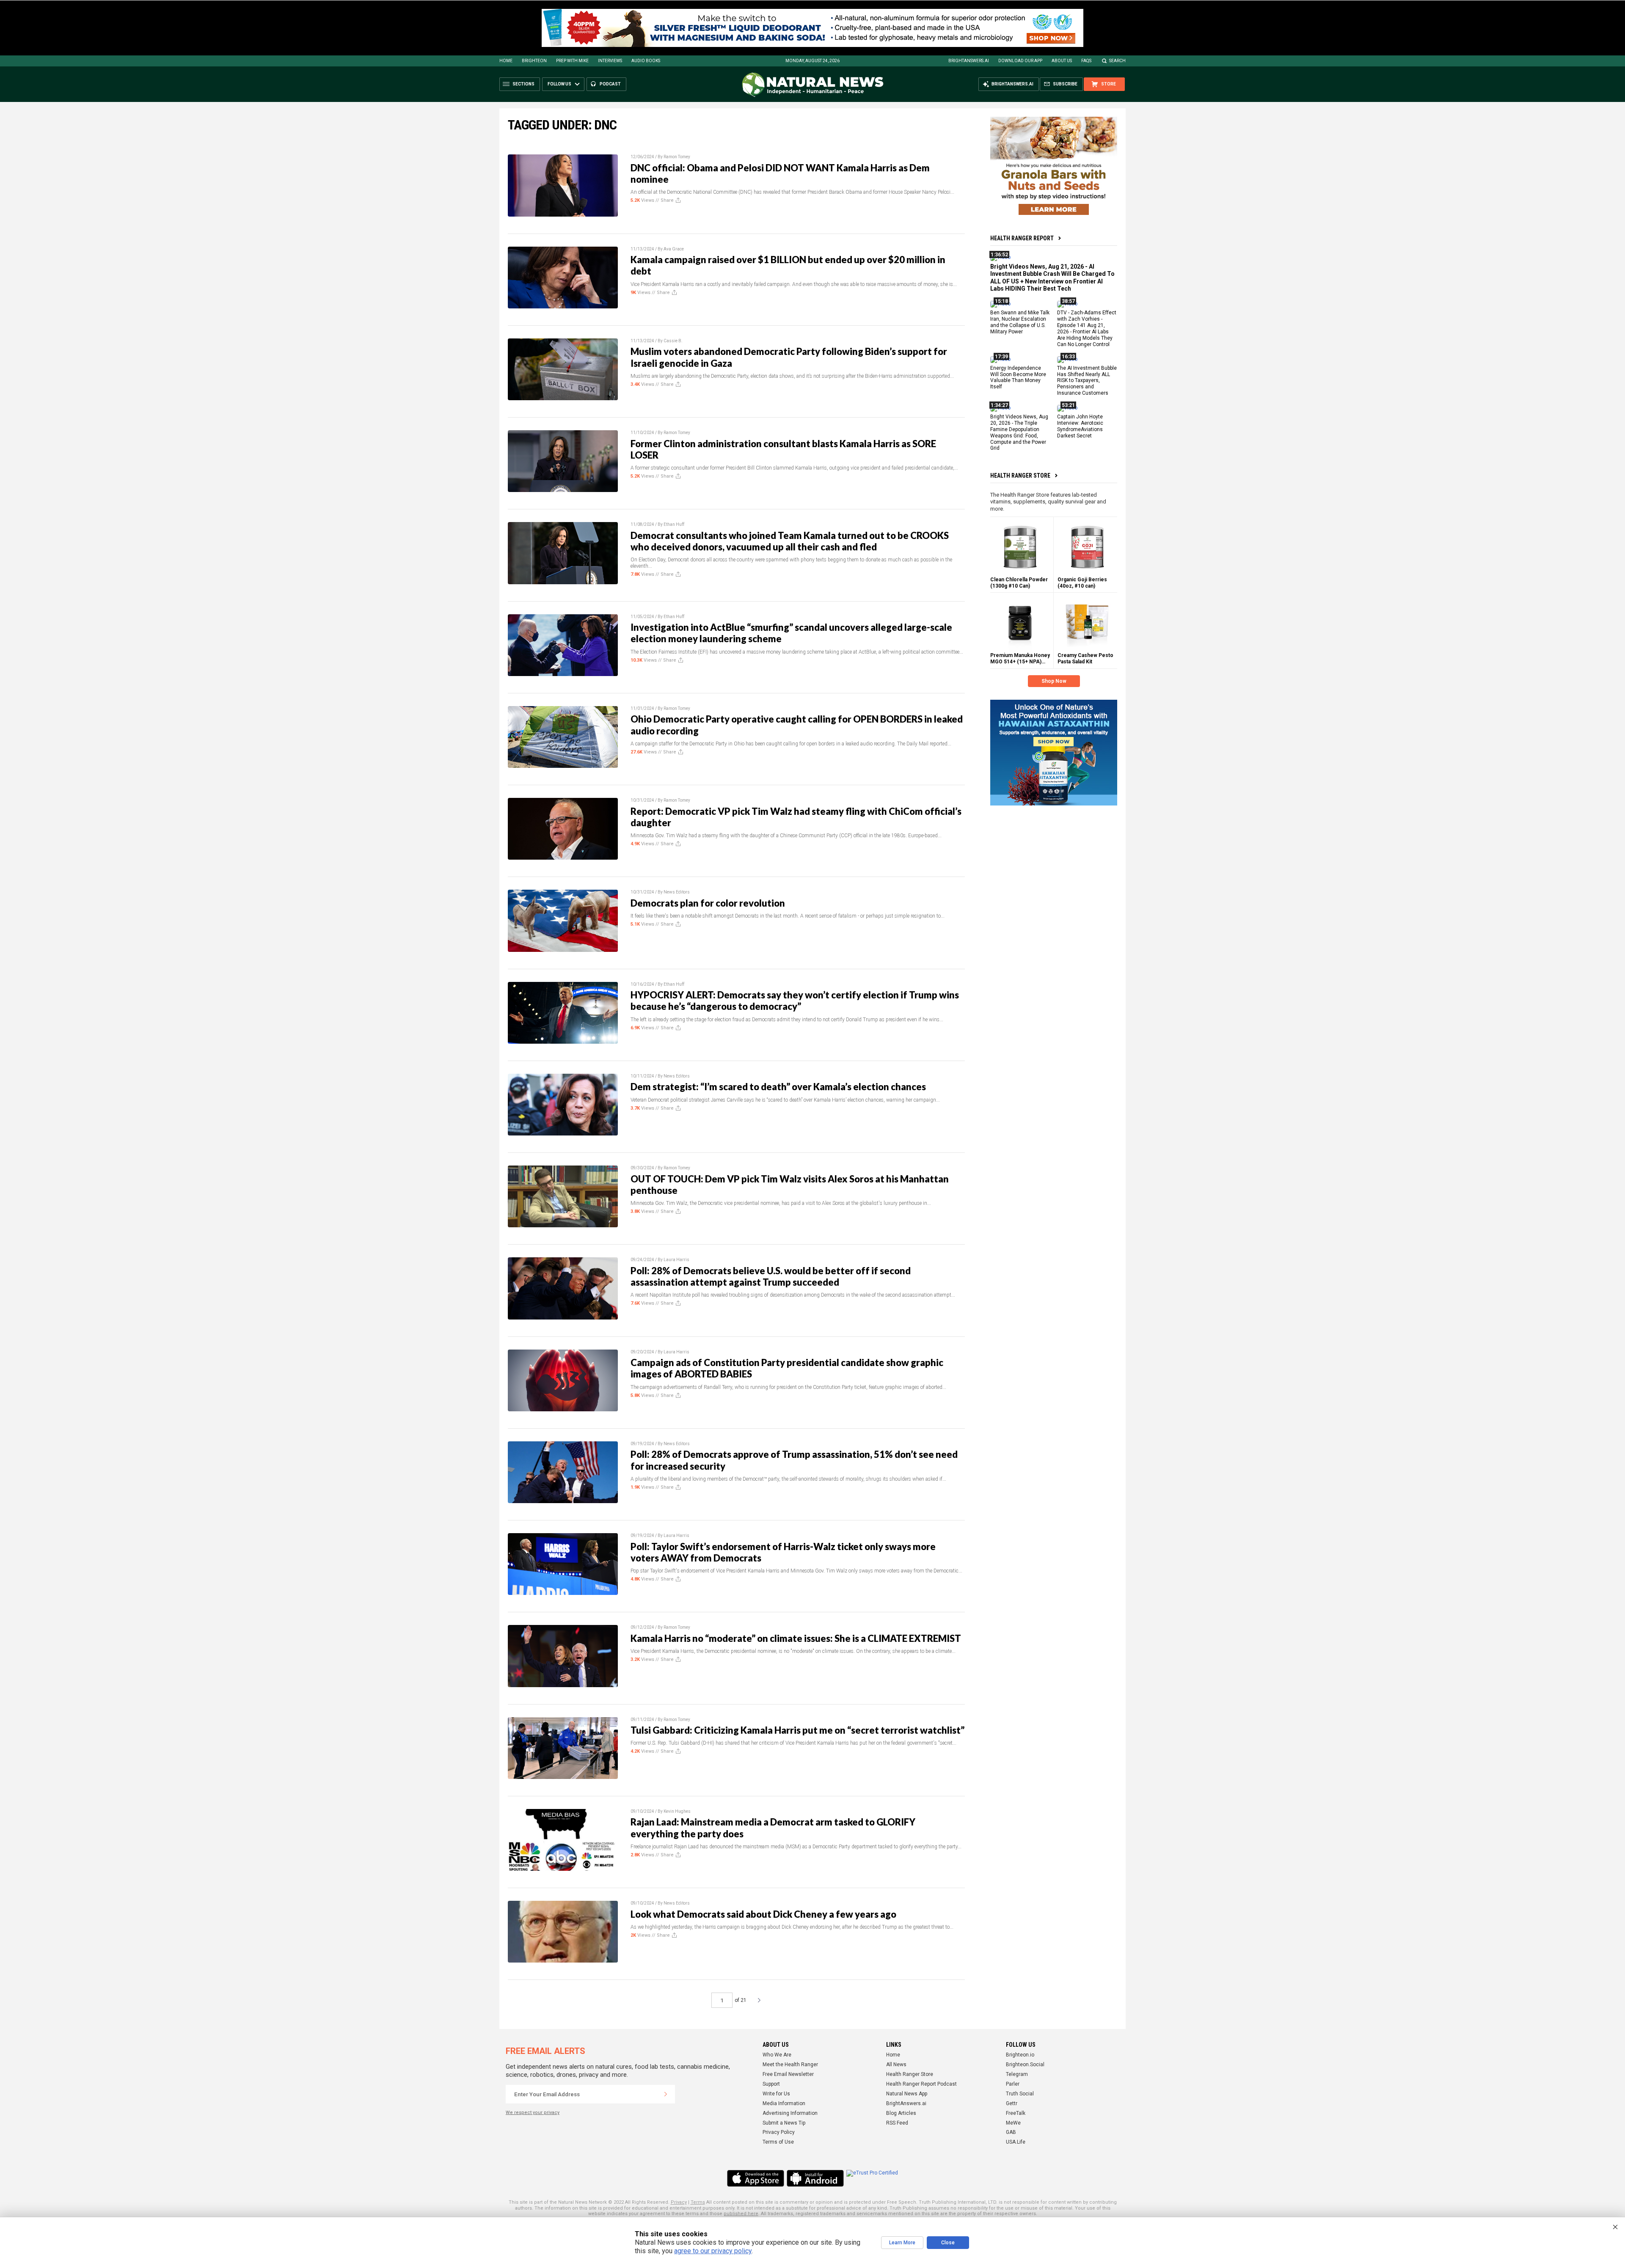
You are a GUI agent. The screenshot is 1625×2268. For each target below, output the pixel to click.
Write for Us (776, 2094)
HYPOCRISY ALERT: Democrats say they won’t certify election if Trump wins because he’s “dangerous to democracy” (795, 1001)
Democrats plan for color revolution (708, 903)
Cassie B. (673, 341)
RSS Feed (897, 2123)
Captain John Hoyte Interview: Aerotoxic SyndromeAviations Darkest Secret (1080, 426)
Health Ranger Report (1022, 238)
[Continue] (666, 2094)
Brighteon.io (1020, 2055)
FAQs (1086, 61)
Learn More (902, 2243)
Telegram (1017, 2074)
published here (741, 2214)
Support (771, 2084)
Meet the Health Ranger (790, 2065)
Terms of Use (778, 2142)
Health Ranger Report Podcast (921, 2084)
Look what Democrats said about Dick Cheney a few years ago (763, 1914)
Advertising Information (790, 2113)
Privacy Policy (779, 2132)
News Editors (677, 892)
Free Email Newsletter (788, 2074)
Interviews (610, 61)
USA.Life (1016, 2142)
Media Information (784, 2103)
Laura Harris (676, 1260)
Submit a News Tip (784, 2123)
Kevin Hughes (677, 1811)
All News (896, 2065)
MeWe (1013, 2123)
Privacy (679, 2202)
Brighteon (534, 61)
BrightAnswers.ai (969, 61)
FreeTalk (1016, 2113)
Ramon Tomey (677, 157)
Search (1117, 61)
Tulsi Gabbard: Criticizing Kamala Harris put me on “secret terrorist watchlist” (797, 1730)
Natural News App (907, 2094)
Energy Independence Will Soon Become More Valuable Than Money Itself (1018, 377)
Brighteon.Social (1025, 2065)
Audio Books (646, 61)
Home (506, 61)
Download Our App (1020, 61)
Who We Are (777, 2055)
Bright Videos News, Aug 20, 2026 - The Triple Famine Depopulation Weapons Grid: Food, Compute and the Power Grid (1019, 432)
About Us (1062, 61)
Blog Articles (901, 2113)
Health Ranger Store (1020, 476)
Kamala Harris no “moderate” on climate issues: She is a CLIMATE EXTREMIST (796, 1638)
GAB (1011, 2132)
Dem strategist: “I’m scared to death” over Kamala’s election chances (778, 1087)
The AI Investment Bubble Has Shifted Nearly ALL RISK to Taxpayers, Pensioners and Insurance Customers (1087, 380)
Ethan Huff (674, 524)
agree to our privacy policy (713, 2251)
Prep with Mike (572, 61)
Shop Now (1054, 681)
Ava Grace (674, 249)
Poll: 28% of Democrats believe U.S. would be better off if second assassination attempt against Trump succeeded (771, 1276)
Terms (698, 2202)
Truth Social (1020, 2094)
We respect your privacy (533, 2113)
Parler (1013, 2084)
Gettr (1012, 2103)
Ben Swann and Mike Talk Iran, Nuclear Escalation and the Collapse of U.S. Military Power (1020, 322)
